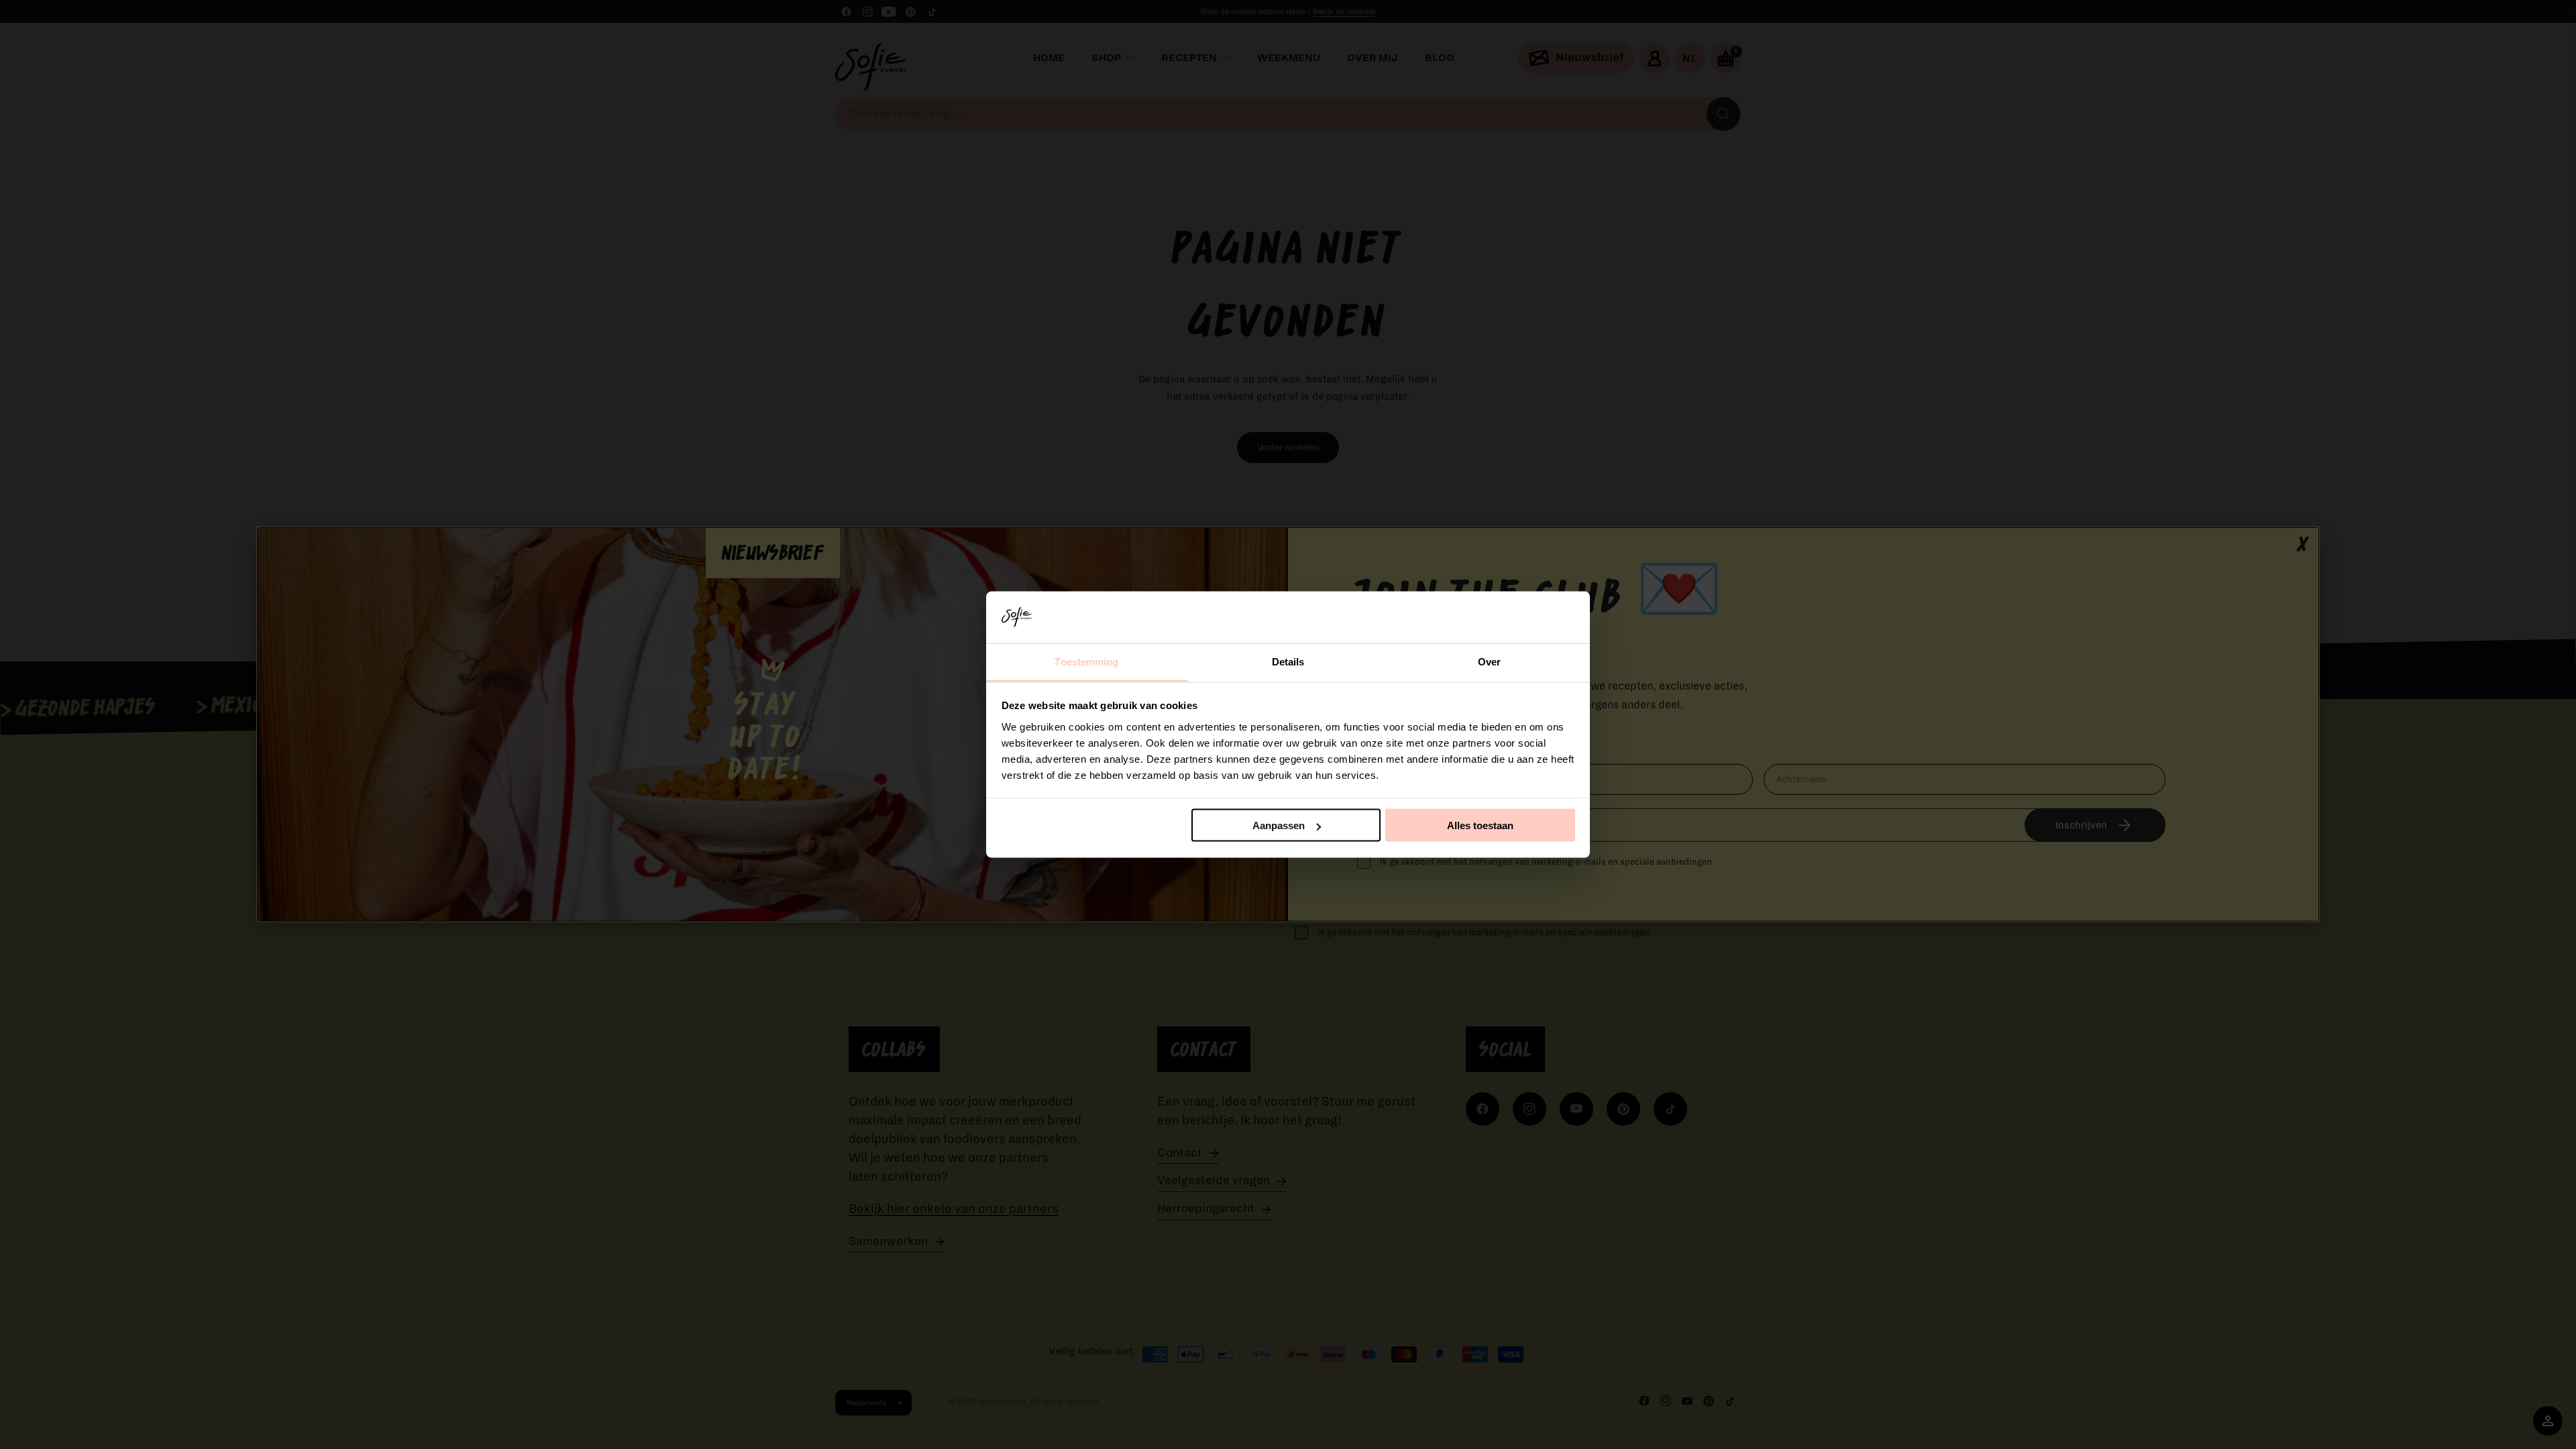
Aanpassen (1279, 825)
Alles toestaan (1480, 825)
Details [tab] (1288, 661)
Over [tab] (1489, 661)
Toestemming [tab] (1086, 661)
